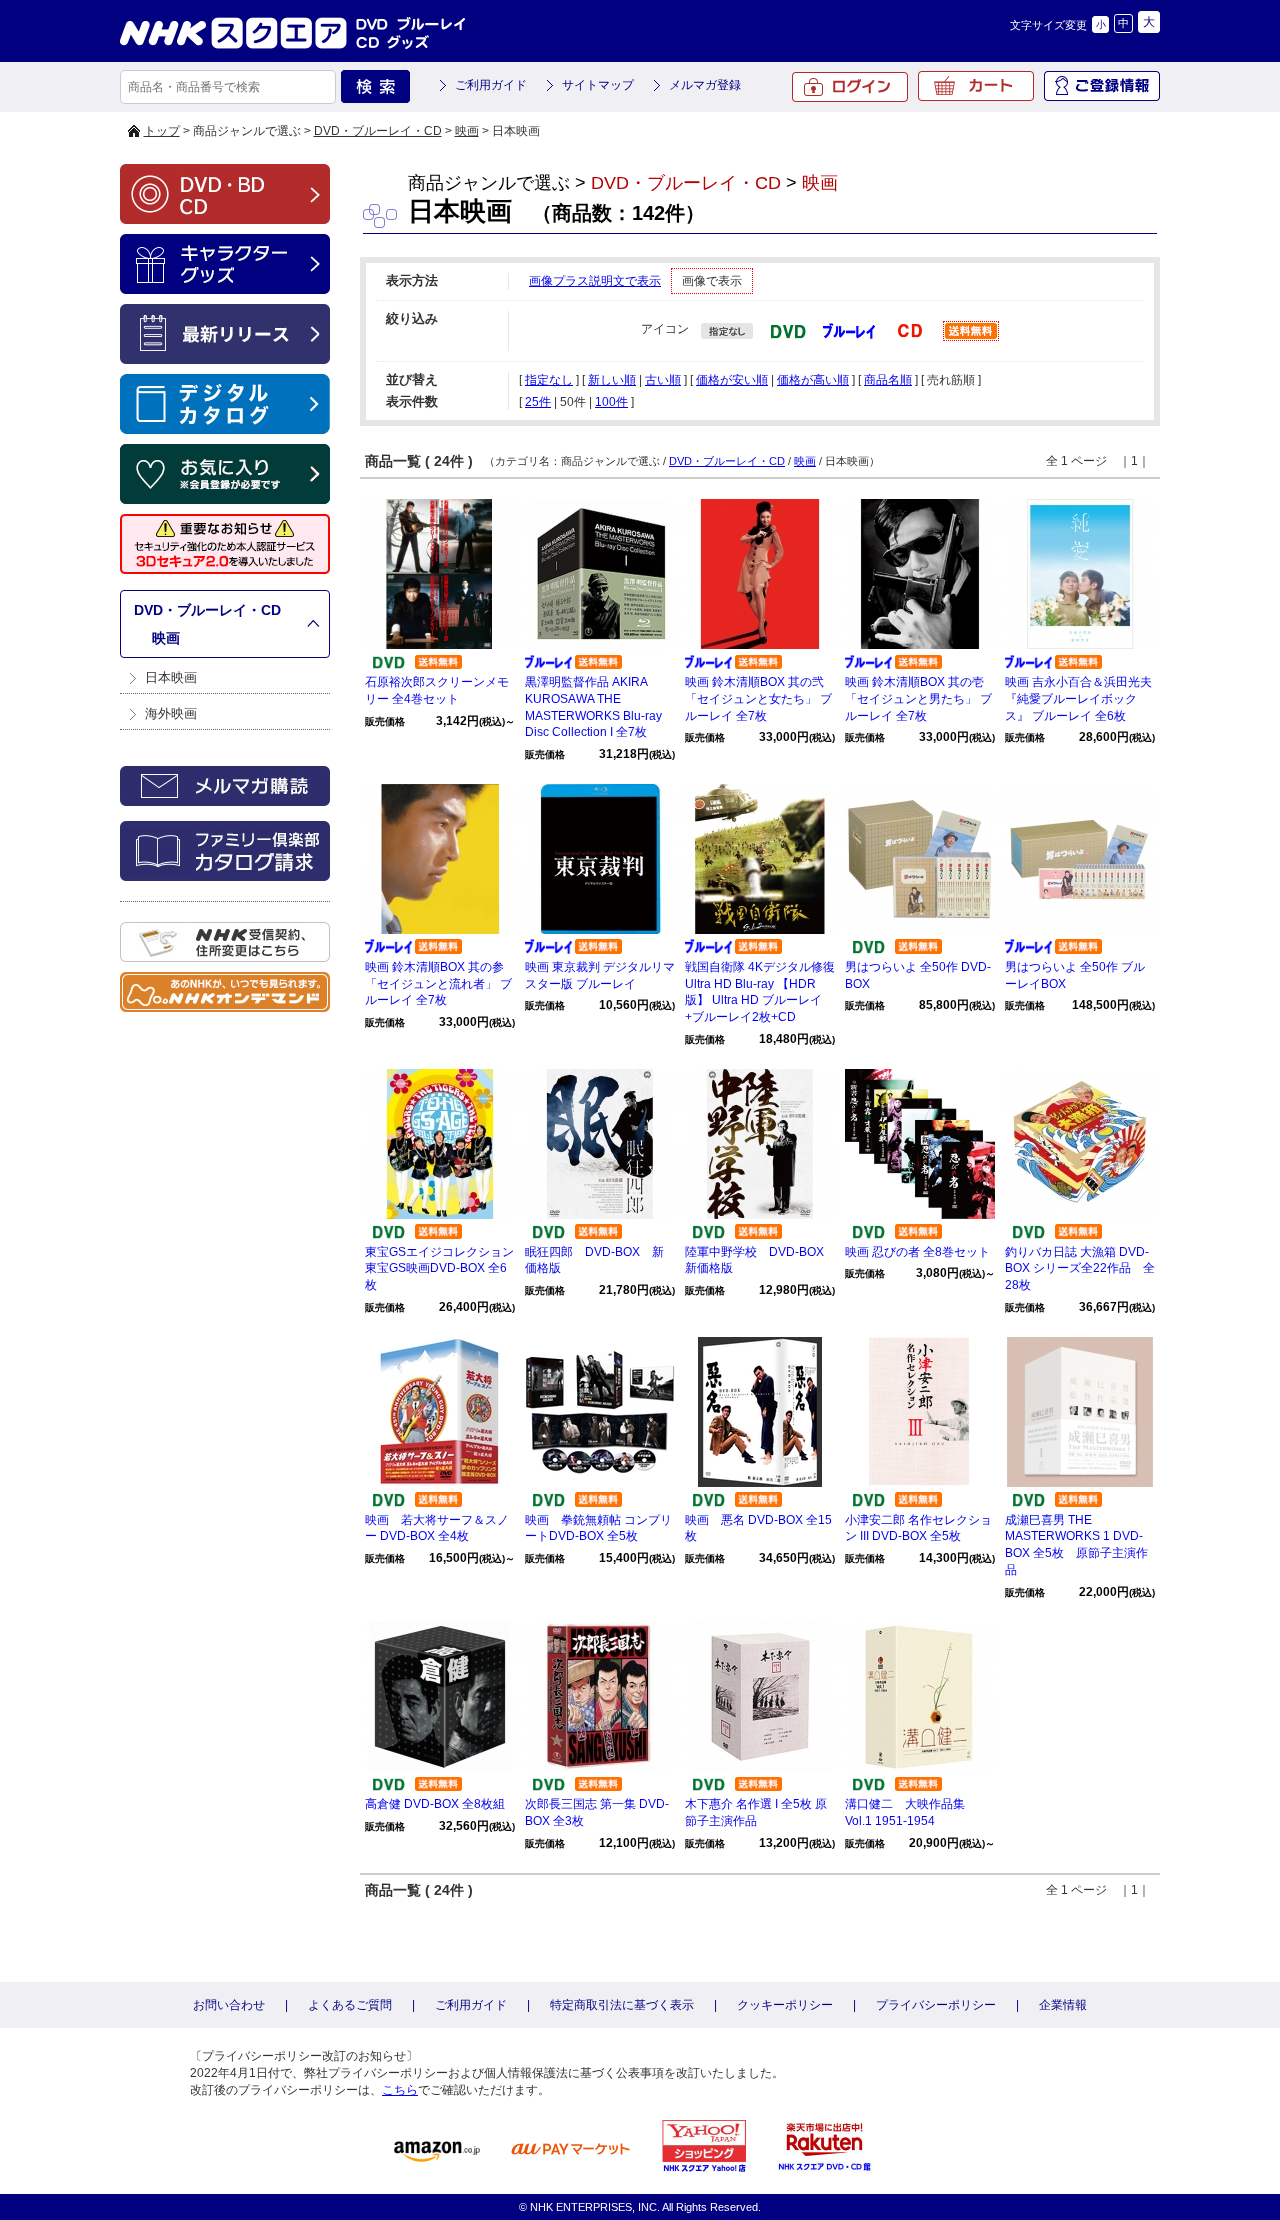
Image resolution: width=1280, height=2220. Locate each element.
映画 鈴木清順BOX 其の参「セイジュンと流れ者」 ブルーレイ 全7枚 (438, 984)
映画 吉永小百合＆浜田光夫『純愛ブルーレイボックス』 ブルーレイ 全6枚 (1078, 699)
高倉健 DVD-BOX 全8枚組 (435, 1804)
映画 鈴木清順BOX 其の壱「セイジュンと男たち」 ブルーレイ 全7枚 (918, 699)
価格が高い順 (813, 380)
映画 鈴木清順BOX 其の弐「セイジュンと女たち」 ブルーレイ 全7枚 (758, 699)
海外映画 (171, 713)
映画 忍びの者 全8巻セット (917, 1252)
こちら (400, 2090)
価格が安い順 (732, 380)
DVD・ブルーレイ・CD (378, 131)
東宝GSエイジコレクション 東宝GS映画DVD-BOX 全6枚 (439, 1269)
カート (976, 86)
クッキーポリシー (785, 2005)
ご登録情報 (1102, 86)
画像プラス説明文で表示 (595, 281)
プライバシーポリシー (936, 2005)
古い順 (663, 380)
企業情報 (1063, 2005)
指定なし (549, 380)
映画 (467, 131)
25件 (538, 402)
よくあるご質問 (350, 2005)
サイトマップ (598, 85)
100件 (611, 402)
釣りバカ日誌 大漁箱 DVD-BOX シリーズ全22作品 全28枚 (1080, 1269)
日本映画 (171, 677)
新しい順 (612, 380)
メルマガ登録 (705, 85)
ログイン (850, 87)
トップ (162, 131)
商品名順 (888, 380)
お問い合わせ (229, 2005)
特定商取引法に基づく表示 (622, 2005)
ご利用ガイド (491, 85)
